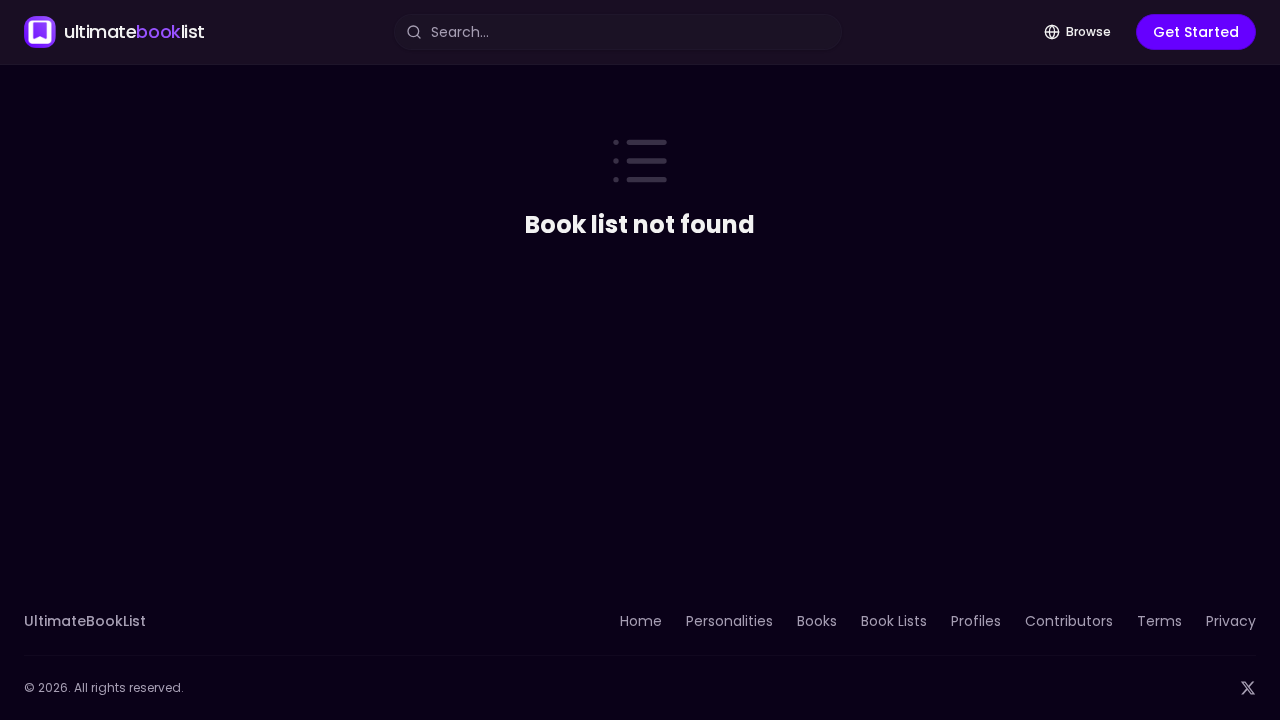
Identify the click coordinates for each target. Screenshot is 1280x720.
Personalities (729, 621)
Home (641, 621)
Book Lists (894, 621)
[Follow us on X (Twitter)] (1248, 688)
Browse (1088, 31)
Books (817, 621)
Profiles (976, 621)
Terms (1159, 621)
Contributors (1069, 621)
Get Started (1196, 32)
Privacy (1231, 621)
